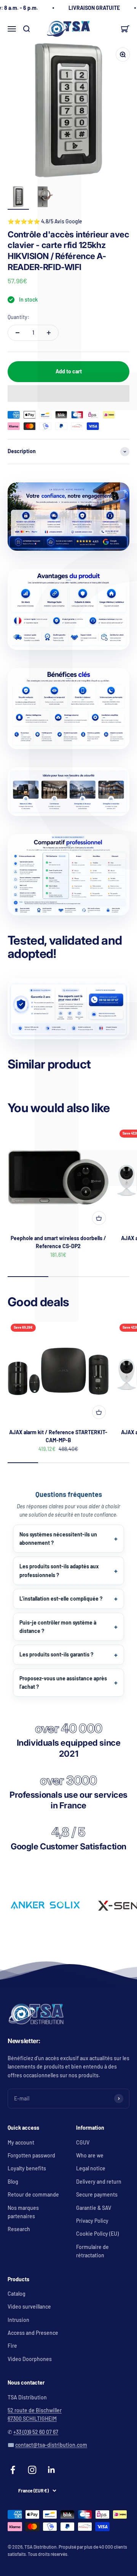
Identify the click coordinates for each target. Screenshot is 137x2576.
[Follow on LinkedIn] (52, 2470)
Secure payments (97, 2194)
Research (19, 2229)
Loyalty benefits (27, 2168)
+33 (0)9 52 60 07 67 (36, 2432)
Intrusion (18, 2320)
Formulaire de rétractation (92, 2251)
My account (21, 2142)
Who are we (90, 2155)
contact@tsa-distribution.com (51, 2445)
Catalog (17, 2294)
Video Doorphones (30, 2359)
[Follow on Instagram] (32, 2470)
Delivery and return (99, 2182)
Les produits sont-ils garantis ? (56, 1654)
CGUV (83, 2142)
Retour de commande (33, 2194)
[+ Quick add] (99, 1218)
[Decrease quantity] (18, 333)
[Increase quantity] (49, 333)
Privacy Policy (92, 2221)
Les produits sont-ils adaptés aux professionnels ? (59, 1570)
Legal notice (91, 2168)
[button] (68, 394)
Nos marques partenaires (23, 2212)
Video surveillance (29, 2307)
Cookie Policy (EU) (97, 2234)
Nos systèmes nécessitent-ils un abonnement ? (58, 1538)
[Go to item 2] (43, 198)
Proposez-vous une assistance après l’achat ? (63, 1682)
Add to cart (69, 371)
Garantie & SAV (94, 2208)
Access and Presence (33, 2333)
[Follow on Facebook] (13, 2470)
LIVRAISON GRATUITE (94, 8)
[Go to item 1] (18, 198)
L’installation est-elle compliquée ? (61, 1599)
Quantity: (18, 317)
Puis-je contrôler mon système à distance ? (58, 1627)
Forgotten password (31, 2155)
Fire (12, 2346)
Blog (13, 2182)
